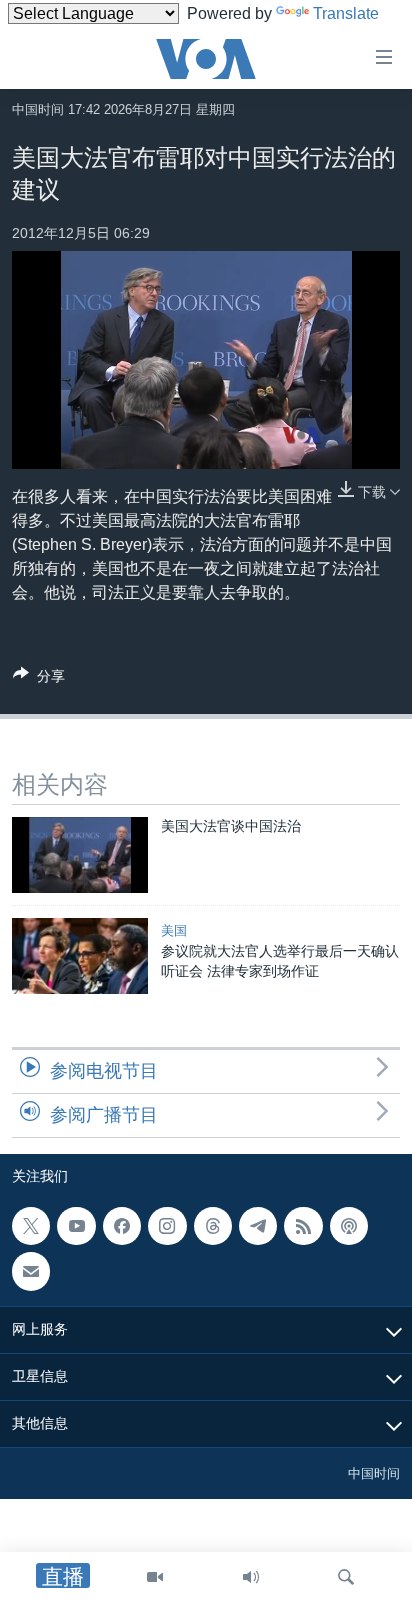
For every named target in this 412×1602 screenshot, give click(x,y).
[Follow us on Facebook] (122, 1226)
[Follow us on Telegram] (258, 1226)
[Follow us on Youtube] (76, 1226)
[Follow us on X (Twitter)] (31, 1226)
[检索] (346, 1577)
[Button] (39, 679)
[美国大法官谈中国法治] (80, 855)
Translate (346, 13)
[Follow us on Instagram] (167, 1226)
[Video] (155, 1577)
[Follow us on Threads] (213, 1226)
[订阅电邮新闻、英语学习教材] (31, 1271)
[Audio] (251, 1577)
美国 (174, 930)
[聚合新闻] (303, 1226)
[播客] (349, 1226)
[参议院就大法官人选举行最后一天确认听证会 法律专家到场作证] (80, 956)
